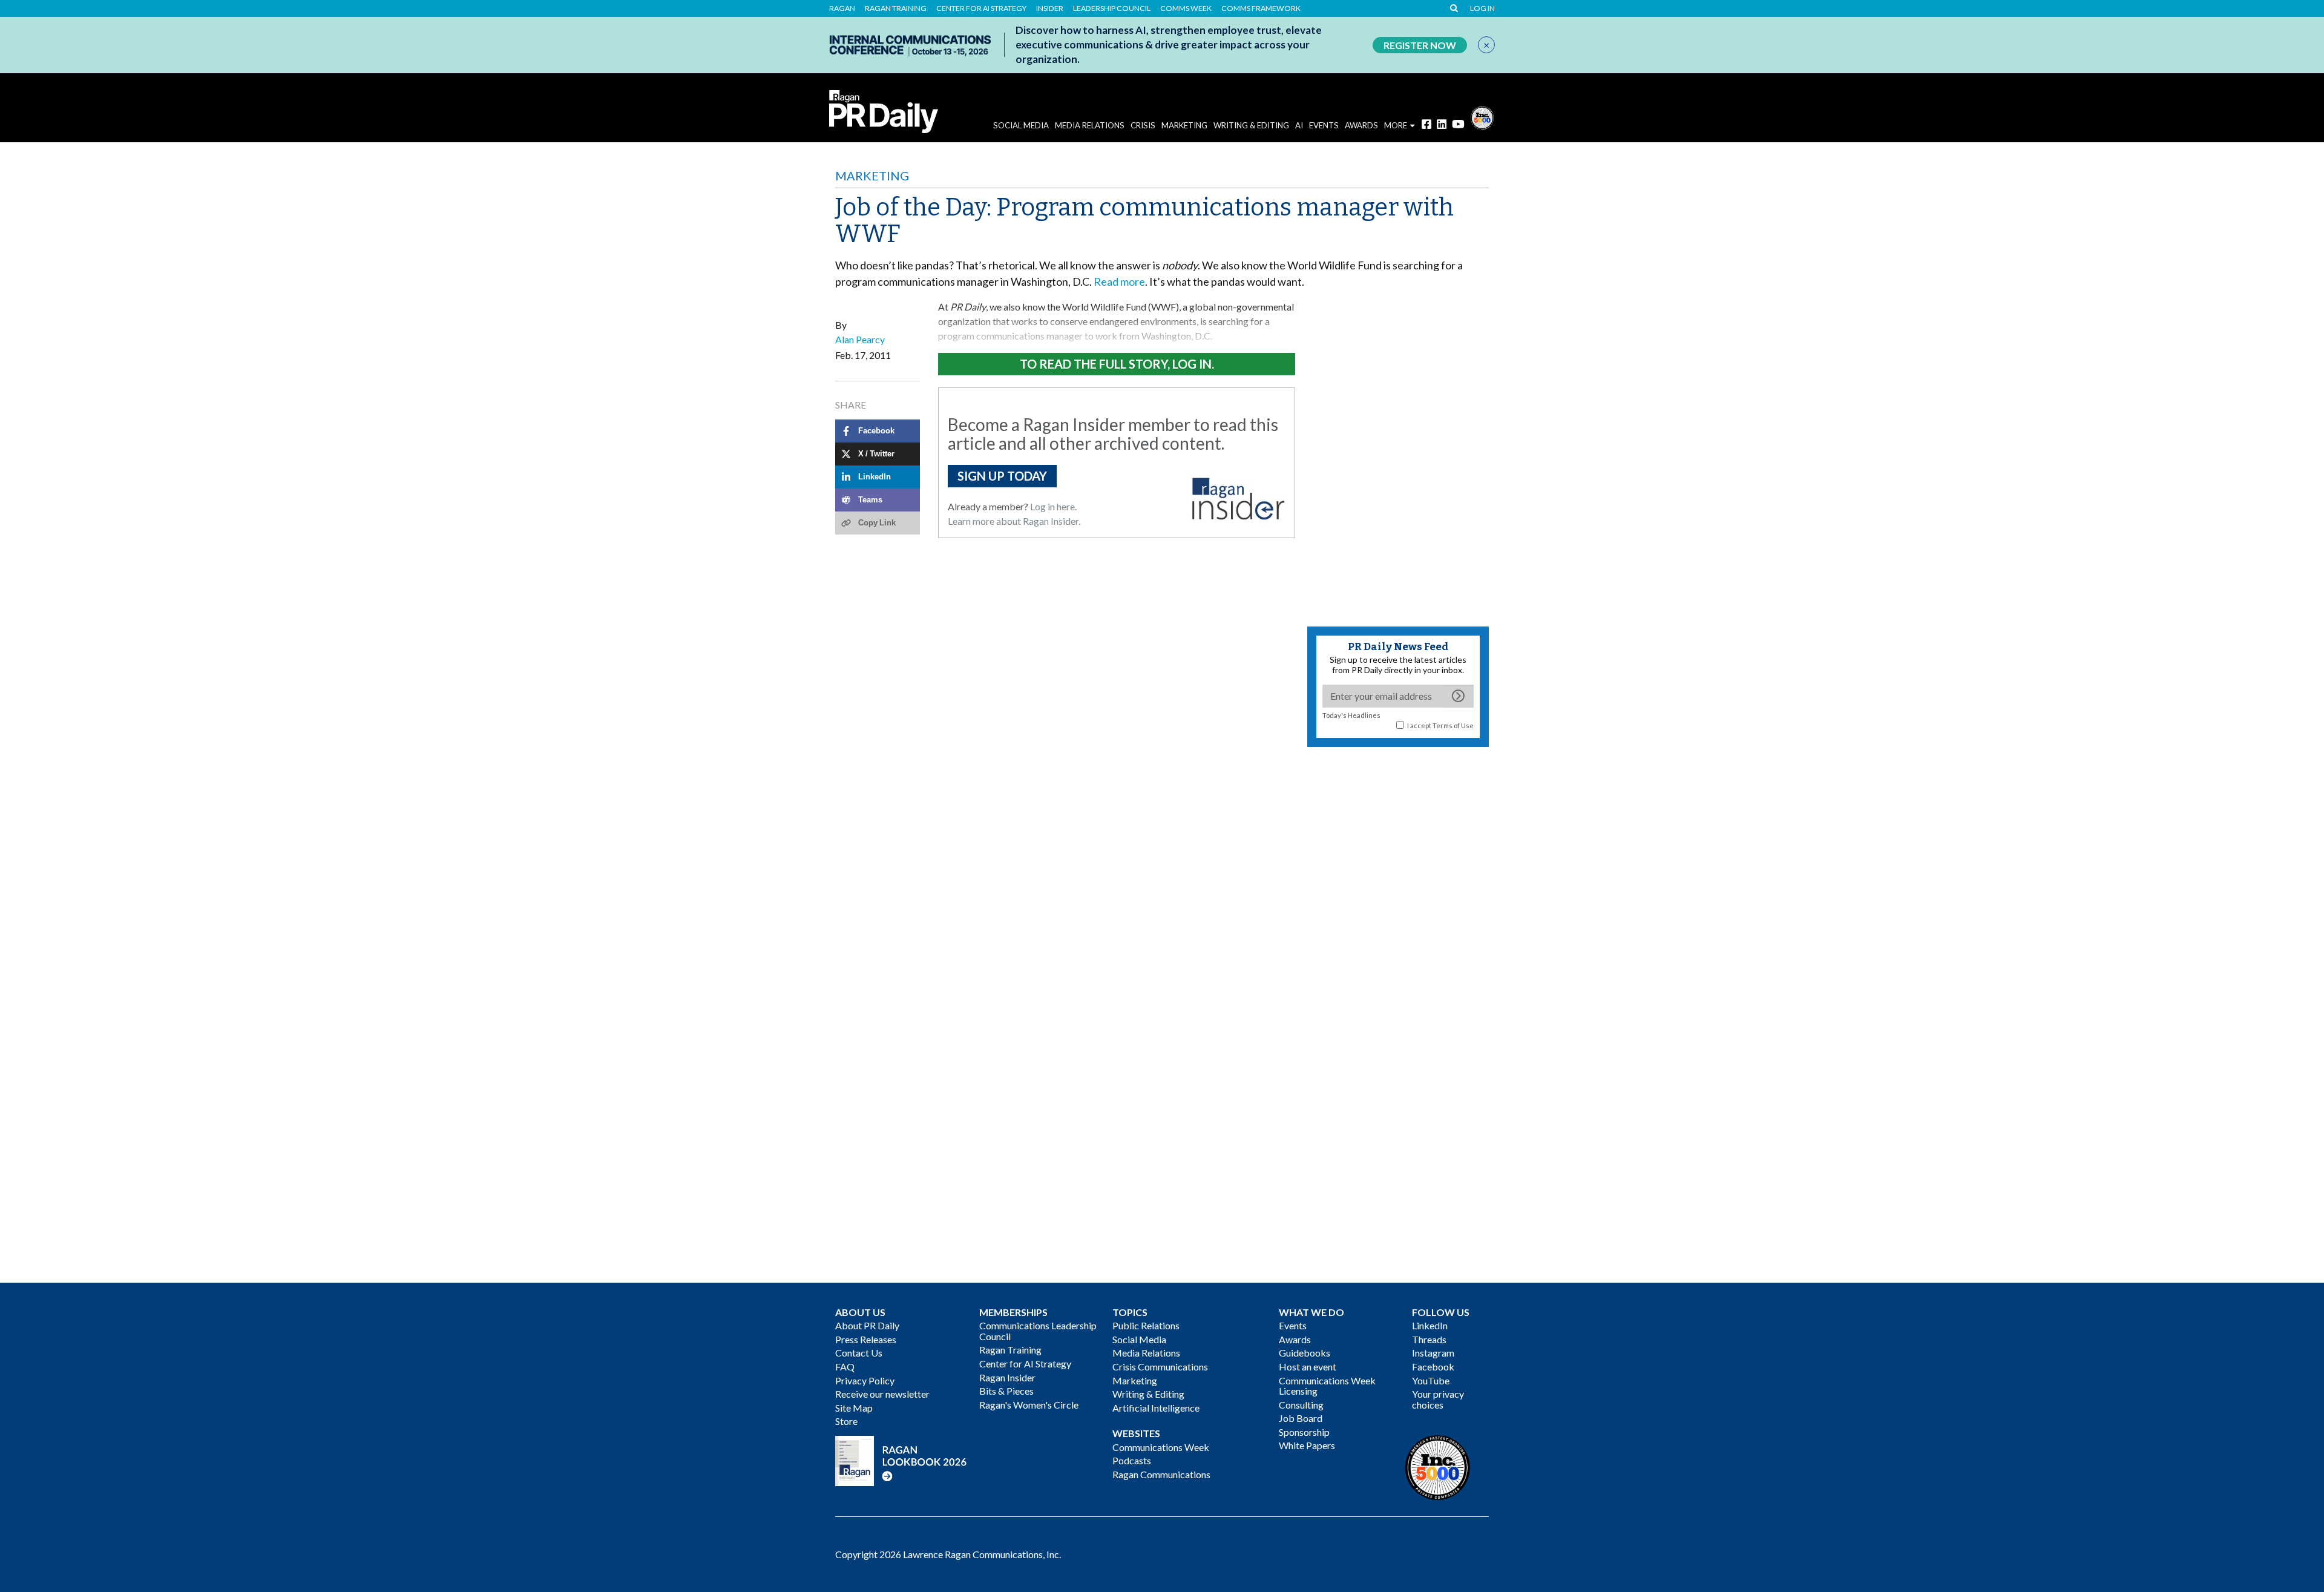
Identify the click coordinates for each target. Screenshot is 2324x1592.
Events (1293, 1325)
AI (1299, 125)
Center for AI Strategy (981, 8)
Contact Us (859, 1353)
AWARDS (1361, 125)
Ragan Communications (1161, 1474)
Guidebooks (1305, 1353)
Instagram (1433, 1353)
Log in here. (1053, 506)
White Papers (1307, 1445)
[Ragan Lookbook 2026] (901, 1459)
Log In (1482, 8)
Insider (1050, 8)
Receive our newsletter (882, 1394)
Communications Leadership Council (1038, 1331)
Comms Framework (1261, 8)
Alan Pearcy (860, 339)
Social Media (1021, 125)
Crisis (1143, 125)
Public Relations (1146, 1325)
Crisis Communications (1160, 1367)
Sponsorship (1304, 1432)
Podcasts (1132, 1460)
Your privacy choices (1438, 1399)
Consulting (1301, 1405)
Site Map (854, 1408)
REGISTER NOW (1420, 45)
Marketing (1184, 125)
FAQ (845, 1367)
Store (846, 1421)
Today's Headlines (1351, 715)
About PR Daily (867, 1325)
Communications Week (1161, 1447)
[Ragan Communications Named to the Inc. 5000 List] (1482, 117)
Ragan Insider (1007, 1377)
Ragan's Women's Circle (1029, 1405)
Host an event (1308, 1367)
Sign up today (1002, 476)
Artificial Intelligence (1156, 1408)
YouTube (1431, 1380)
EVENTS (1324, 125)
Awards (1295, 1339)
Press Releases (866, 1339)
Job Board (1301, 1418)
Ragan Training (896, 8)
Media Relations (1090, 125)
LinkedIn (1430, 1325)
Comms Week (1186, 8)
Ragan (842, 8)
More (1396, 125)
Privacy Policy (865, 1380)
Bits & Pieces (1006, 1391)
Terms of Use (1453, 725)
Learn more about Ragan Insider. (1014, 521)
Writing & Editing (1251, 125)
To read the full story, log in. (1117, 364)
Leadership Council (1112, 8)
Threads (1429, 1339)
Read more (1119, 281)
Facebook (1433, 1367)
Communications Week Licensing (1327, 1386)
